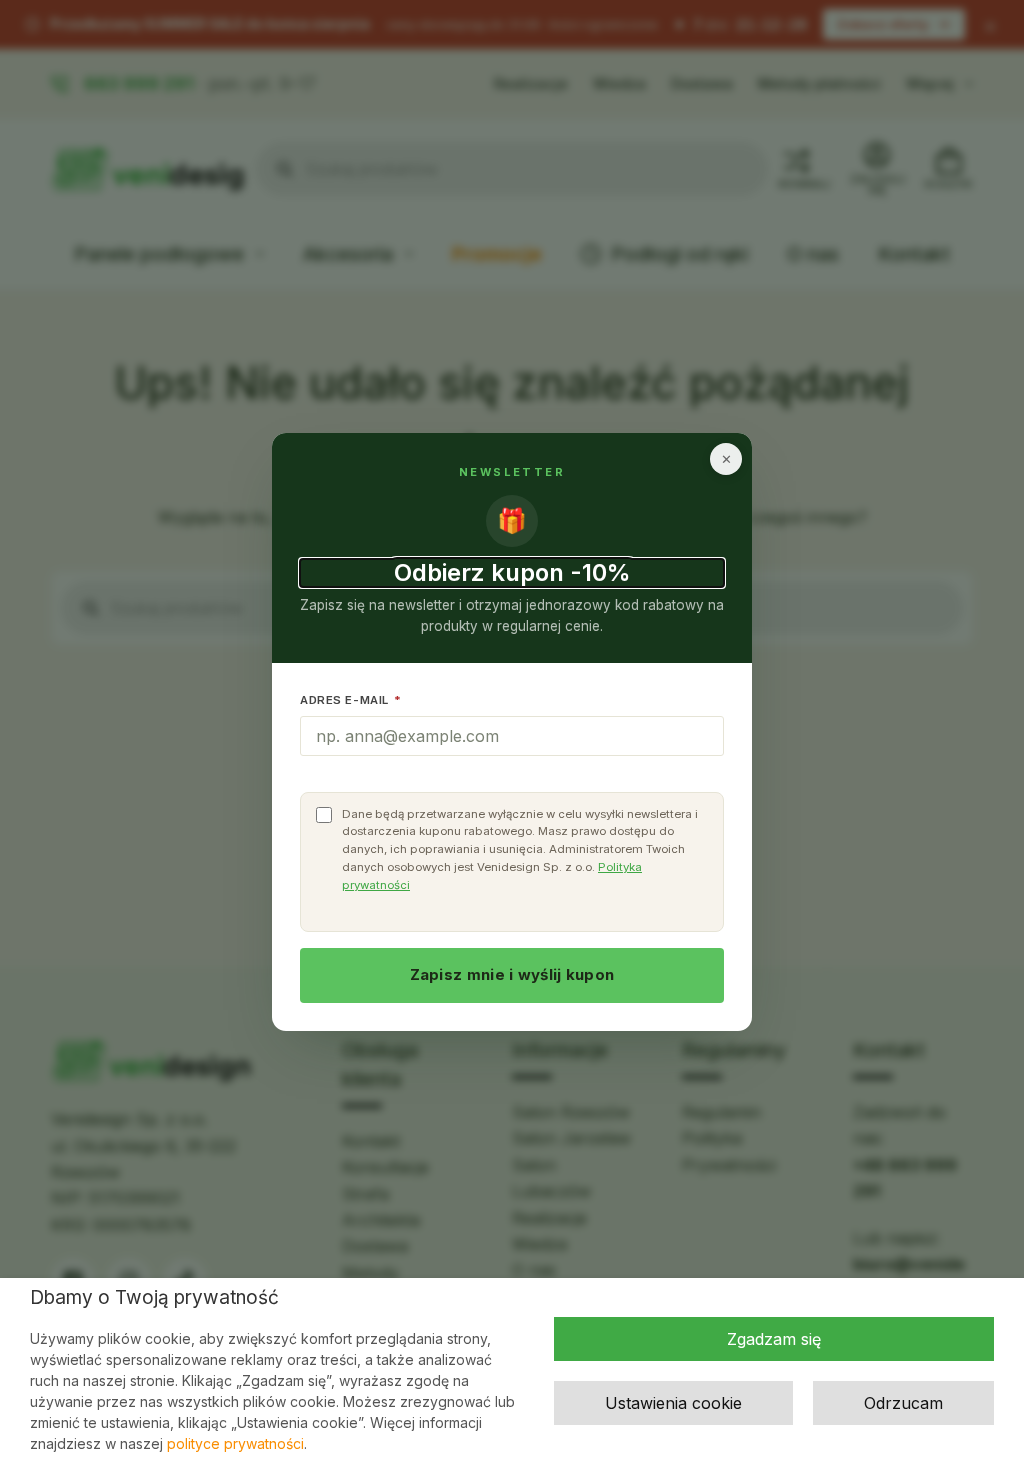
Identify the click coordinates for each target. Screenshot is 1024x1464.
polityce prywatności (235, 1443)
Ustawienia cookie (673, 1403)
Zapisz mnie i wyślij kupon (512, 974)
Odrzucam (903, 1403)
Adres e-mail (351, 700)
